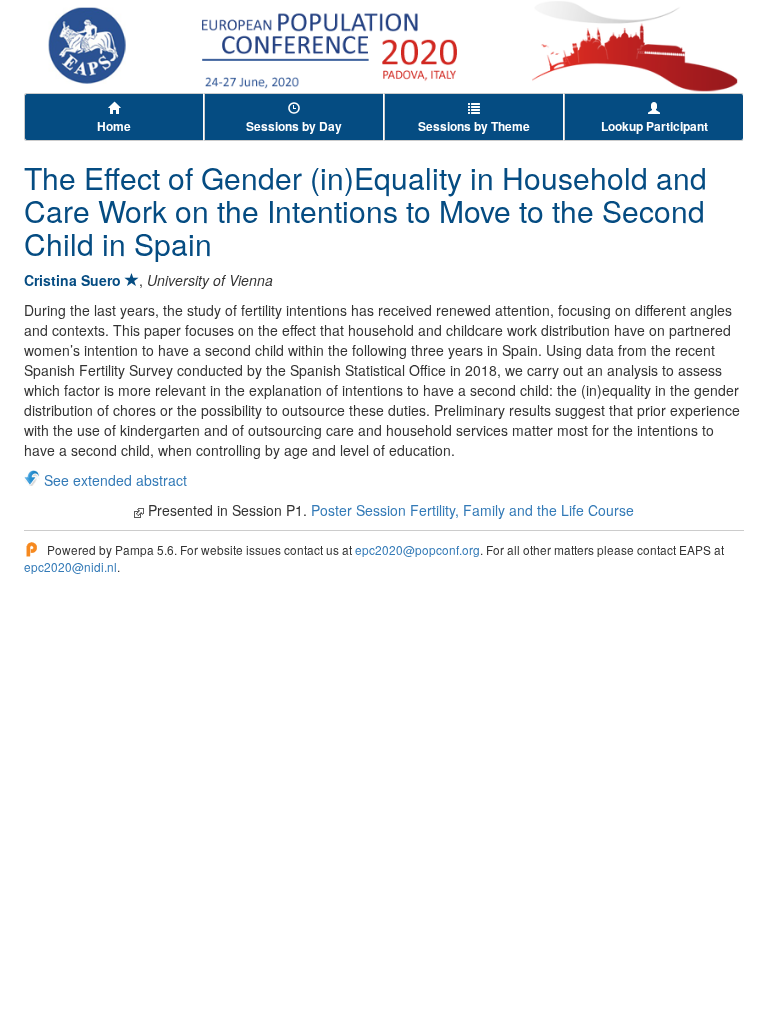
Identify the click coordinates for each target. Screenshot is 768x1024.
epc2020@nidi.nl (70, 566)
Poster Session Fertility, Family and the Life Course (472, 510)
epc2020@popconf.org (417, 549)
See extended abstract (115, 480)
